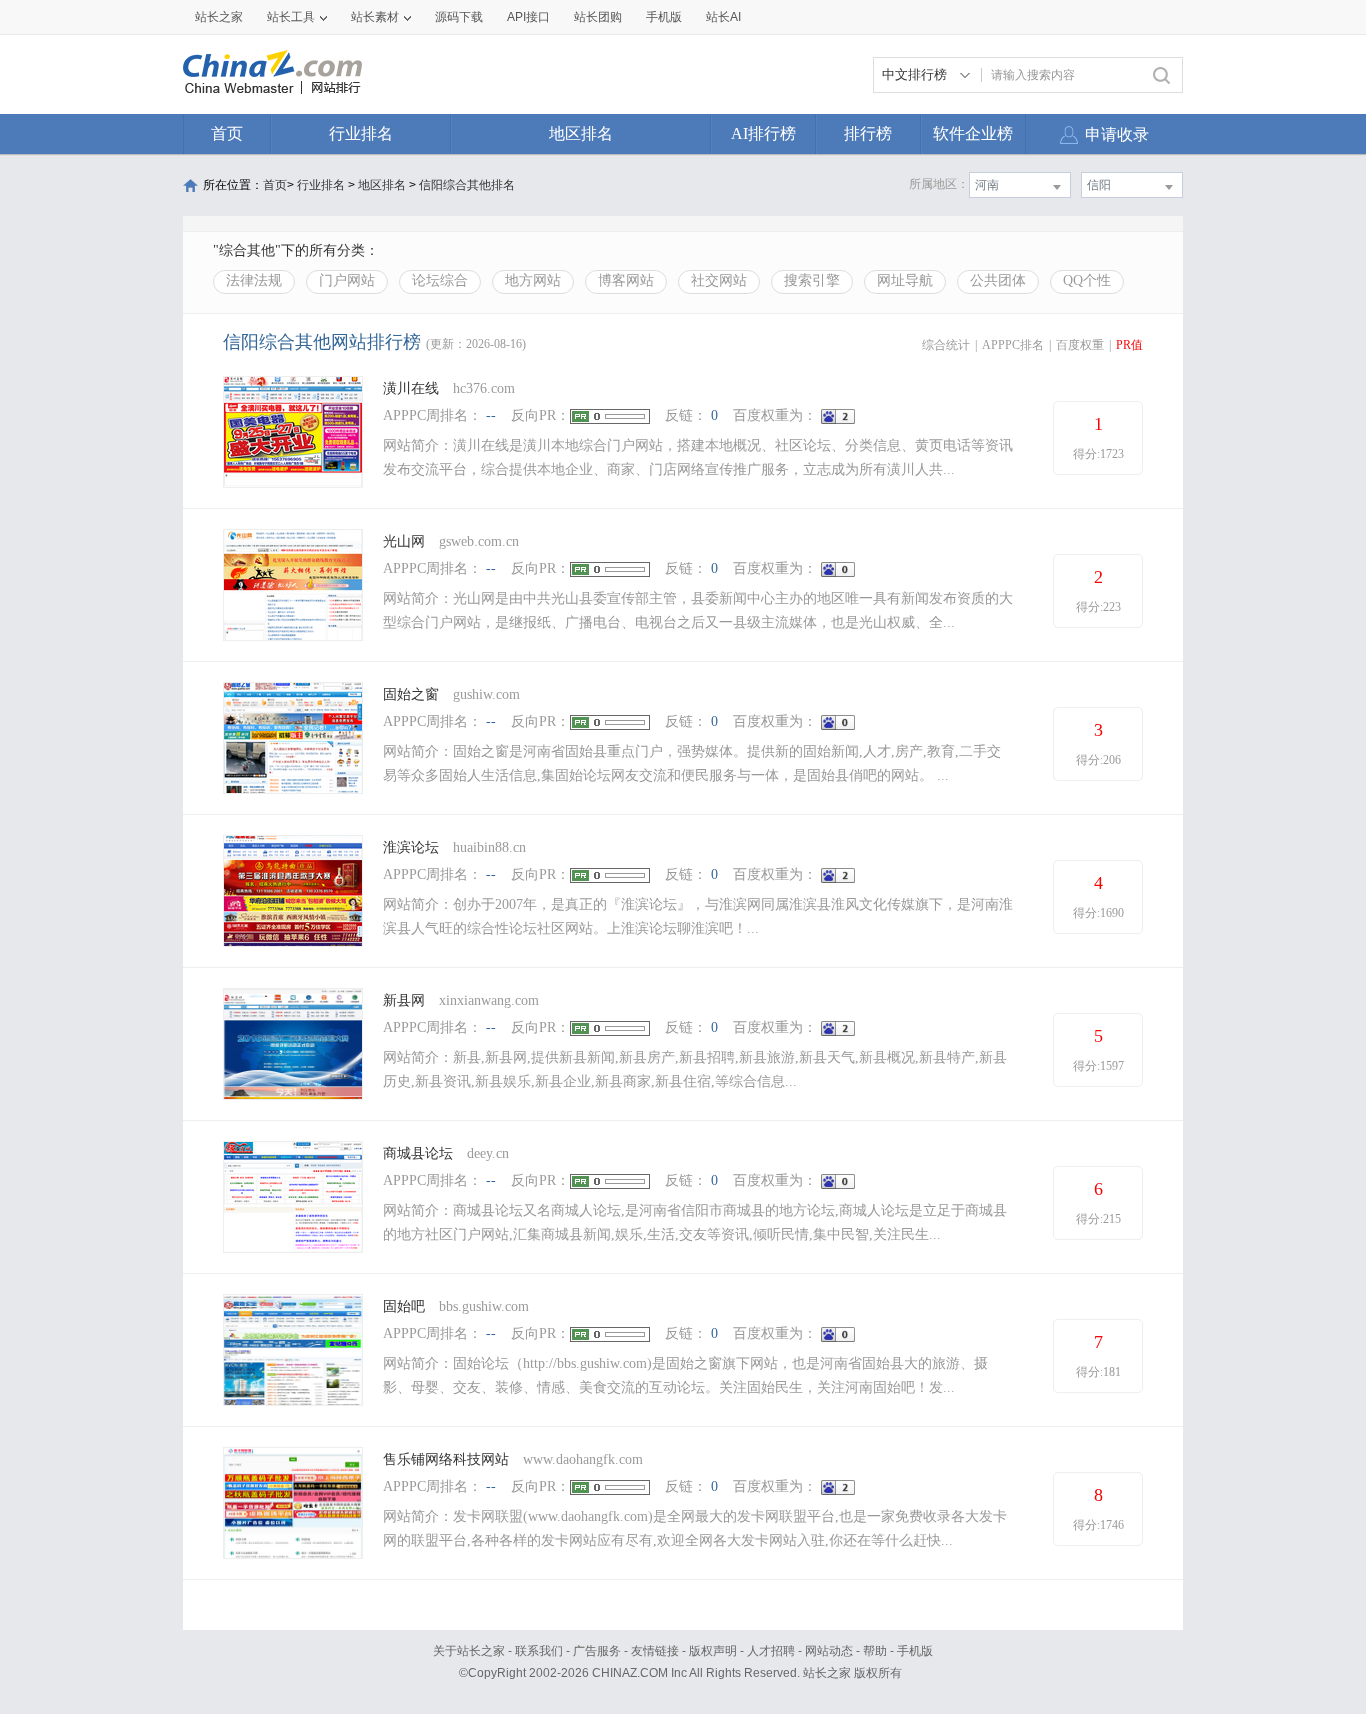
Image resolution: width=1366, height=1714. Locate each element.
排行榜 (868, 133)
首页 (227, 133)
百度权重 (1080, 345)
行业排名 (361, 133)
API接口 (528, 17)
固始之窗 (411, 694)
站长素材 (375, 17)
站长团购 (598, 17)
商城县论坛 (418, 1153)
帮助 (875, 1651)
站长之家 (219, 17)
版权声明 (713, 1651)
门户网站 (347, 280)
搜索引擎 (812, 280)
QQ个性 (1087, 280)
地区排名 (581, 133)
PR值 (1129, 345)
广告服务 (597, 1651)
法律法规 (254, 280)
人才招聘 (771, 1651)
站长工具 (291, 17)
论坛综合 (440, 280)
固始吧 (404, 1306)
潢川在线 (411, 388)
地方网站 (533, 280)
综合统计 (946, 345)
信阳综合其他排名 (467, 185)
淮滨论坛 (413, 847)
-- (491, 415)
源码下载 (459, 17)
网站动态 (829, 1651)
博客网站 (626, 280)
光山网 (404, 541)
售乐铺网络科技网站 (446, 1459)
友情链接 (655, 1651)
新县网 (404, 1000)
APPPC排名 (1013, 345)
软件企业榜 (973, 133)
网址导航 (905, 280)
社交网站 (719, 280)
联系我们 (539, 1651)
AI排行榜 (763, 133)
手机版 (915, 1651)
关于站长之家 (469, 1651)
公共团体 (998, 280)
